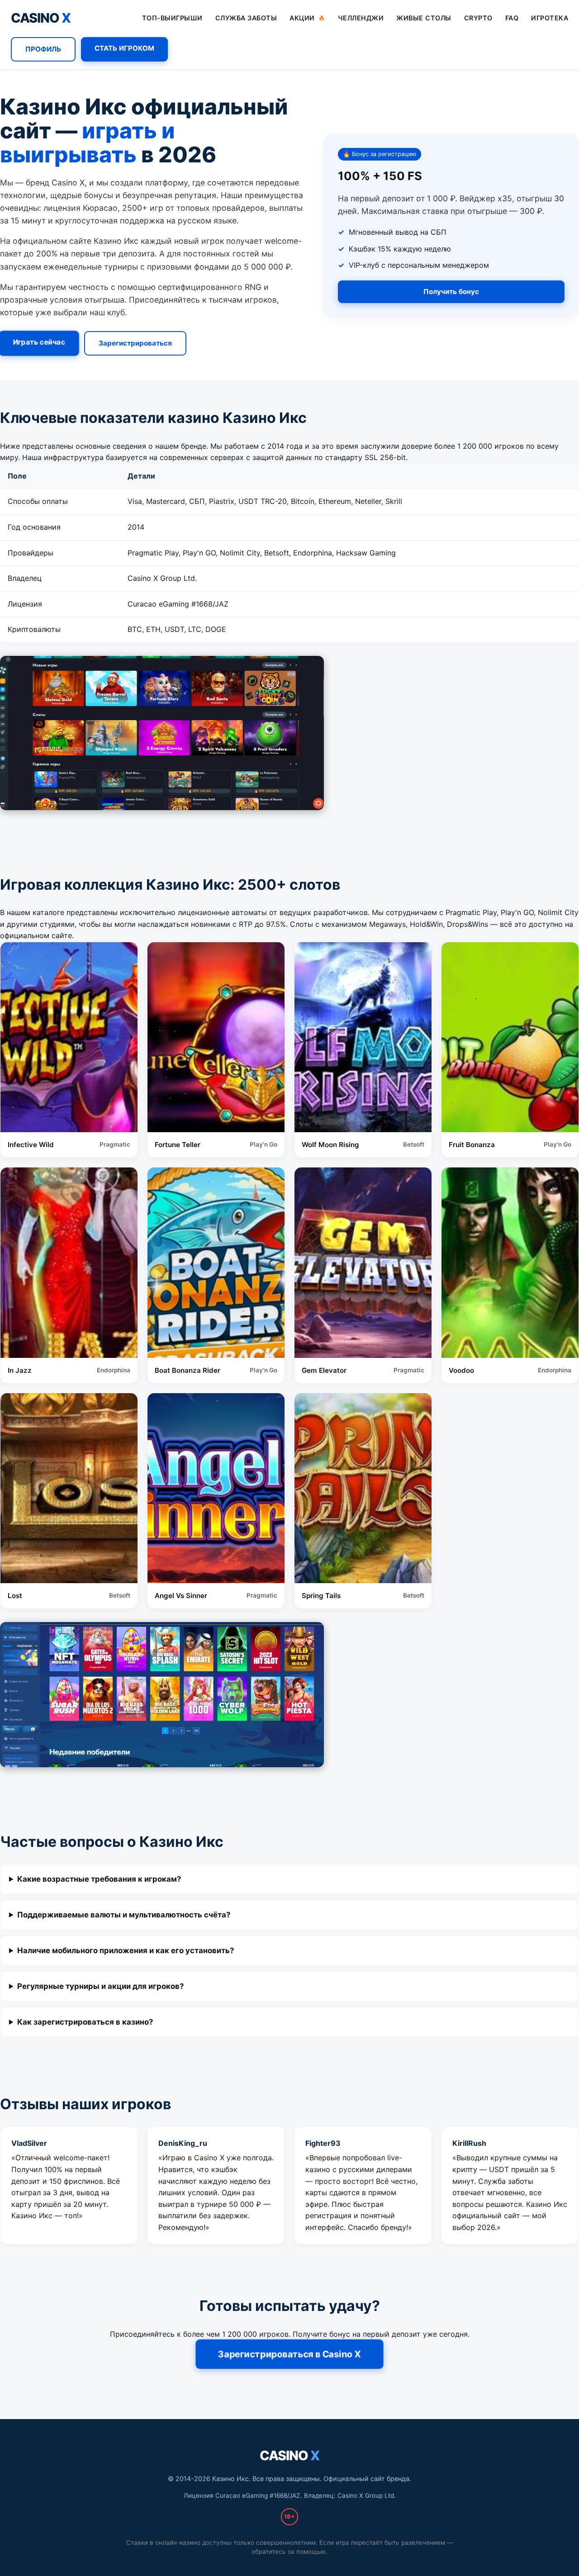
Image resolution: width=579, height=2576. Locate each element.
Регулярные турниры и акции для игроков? (100, 1986)
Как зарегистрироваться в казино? (85, 2022)
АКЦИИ (307, 18)
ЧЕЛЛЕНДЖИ (361, 18)
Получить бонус (451, 292)
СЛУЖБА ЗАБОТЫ (246, 18)
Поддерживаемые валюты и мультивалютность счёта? (124, 1915)
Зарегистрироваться (135, 343)
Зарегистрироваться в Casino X (289, 2354)
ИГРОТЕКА (550, 18)
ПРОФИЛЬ (43, 49)
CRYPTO (478, 18)
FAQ (512, 18)
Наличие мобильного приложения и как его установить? (126, 1950)
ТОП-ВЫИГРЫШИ (172, 18)
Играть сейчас (39, 342)
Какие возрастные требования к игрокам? (99, 1879)
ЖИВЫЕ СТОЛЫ (424, 18)
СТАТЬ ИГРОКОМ (124, 48)
